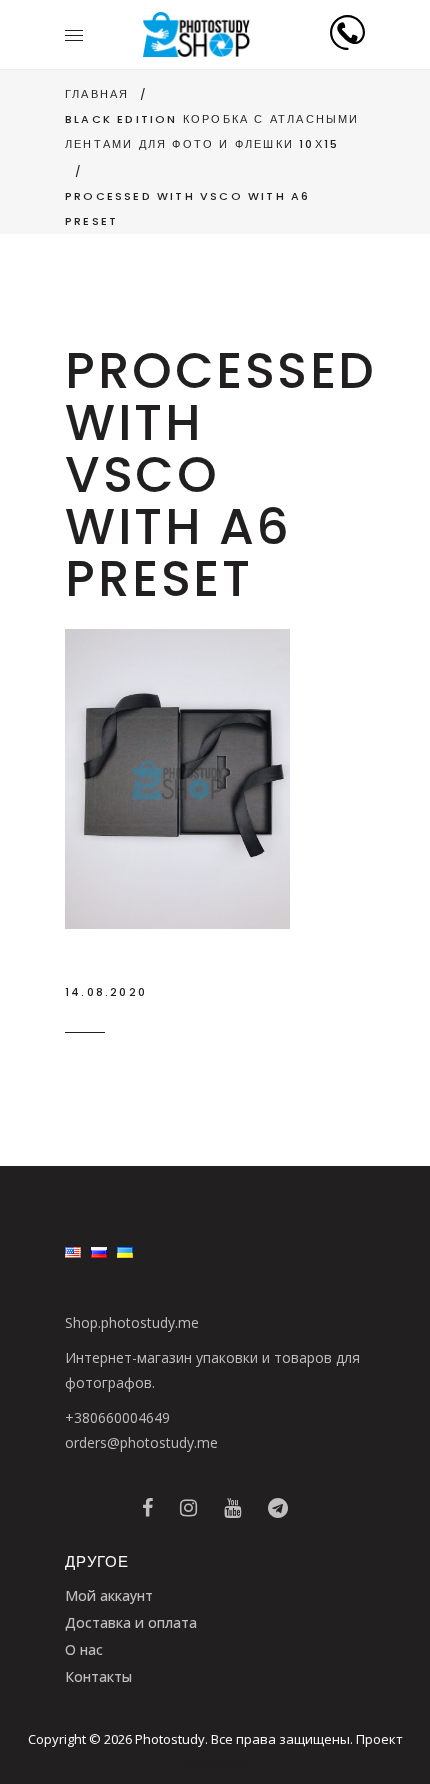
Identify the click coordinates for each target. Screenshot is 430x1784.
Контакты (98, 1676)
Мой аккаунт (109, 1595)
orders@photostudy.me (141, 1442)
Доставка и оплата (131, 1622)
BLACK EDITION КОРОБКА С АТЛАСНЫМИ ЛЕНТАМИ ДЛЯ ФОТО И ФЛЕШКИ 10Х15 (212, 131)
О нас (84, 1649)
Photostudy (215, 1764)
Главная (97, 94)
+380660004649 (117, 1417)
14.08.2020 (106, 992)
